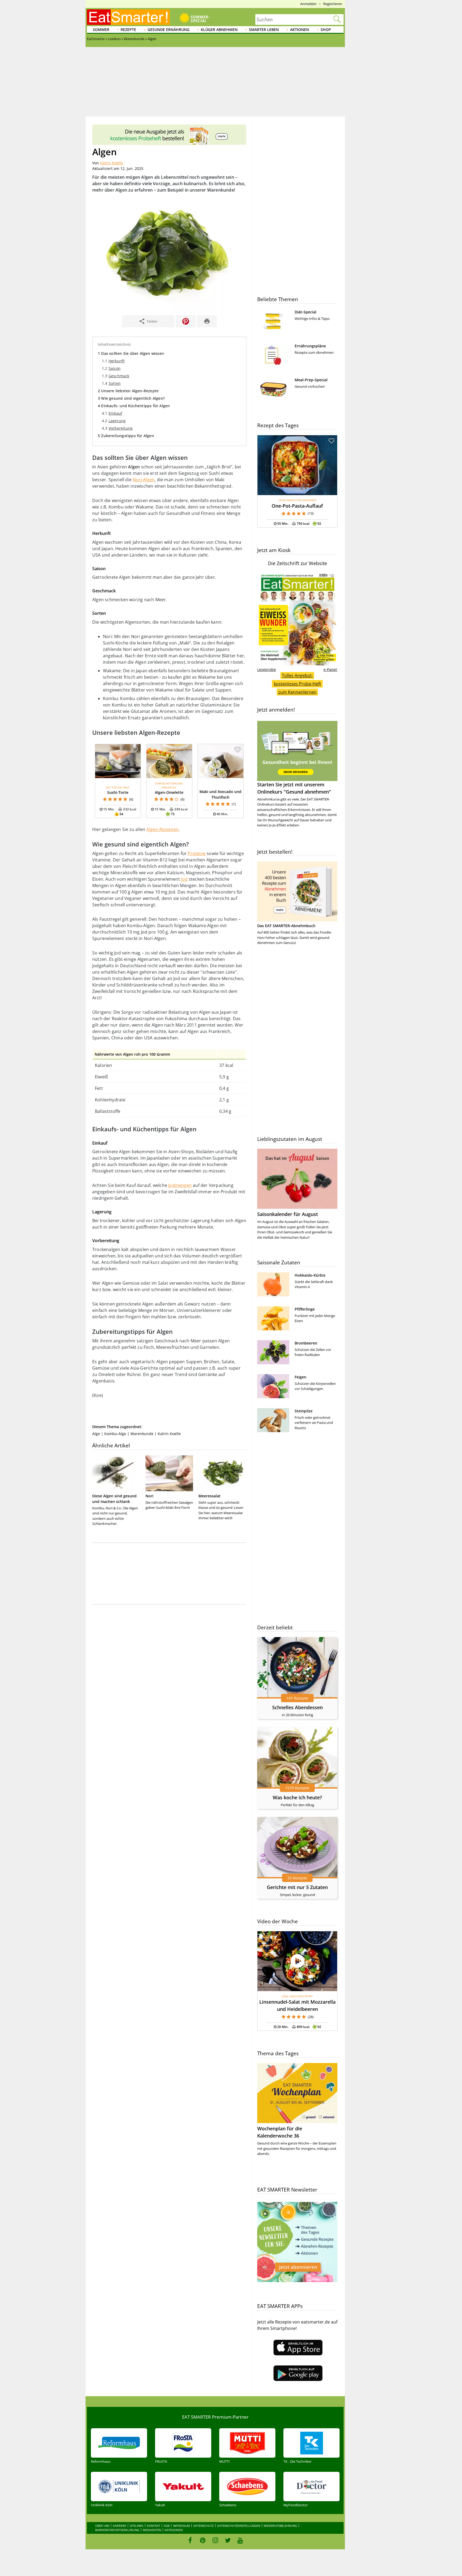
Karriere (120, 2526)
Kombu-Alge (115, 1434)
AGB (167, 2526)
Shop (326, 30)
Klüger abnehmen (219, 30)
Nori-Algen (144, 480)
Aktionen (300, 30)
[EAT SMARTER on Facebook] (190, 2540)
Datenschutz (203, 2526)
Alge (96, 1434)
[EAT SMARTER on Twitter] (228, 2540)
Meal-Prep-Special (311, 380)
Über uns (102, 2526)
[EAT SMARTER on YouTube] (240, 2540)
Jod (184, 879)
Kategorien (174, 2530)
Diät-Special (305, 312)
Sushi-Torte (118, 792)
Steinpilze (304, 1411)
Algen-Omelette (169, 792)
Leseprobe (267, 669)
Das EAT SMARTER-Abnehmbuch (286, 926)
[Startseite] (128, 17)
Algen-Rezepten (162, 829)
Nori (149, 1496)
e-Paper (330, 669)
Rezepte (128, 30)
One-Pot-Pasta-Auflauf (297, 506)
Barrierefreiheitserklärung (117, 2530)
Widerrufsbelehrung (280, 2526)
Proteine (197, 853)
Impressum (181, 2526)
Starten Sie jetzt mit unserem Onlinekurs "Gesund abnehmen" (294, 788)
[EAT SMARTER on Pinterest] (203, 2540)
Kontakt (153, 2526)
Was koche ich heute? (297, 1797)
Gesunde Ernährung (169, 30)
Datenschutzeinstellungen (239, 2526)
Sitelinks (136, 2526)
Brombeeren (306, 1343)
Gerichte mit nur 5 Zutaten (297, 1887)
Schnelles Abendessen (297, 1707)
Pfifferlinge (305, 1309)
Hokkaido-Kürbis (310, 1275)
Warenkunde (142, 1434)
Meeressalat (209, 1496)
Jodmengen (180, 1185)
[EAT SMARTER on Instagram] (215, 2540)
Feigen (301, 1377)
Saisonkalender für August (288, 1214)
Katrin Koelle (111, 163)
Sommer (101, 30)
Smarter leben (264, 30)
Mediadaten (152, 2530)
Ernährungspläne (310, 346)
